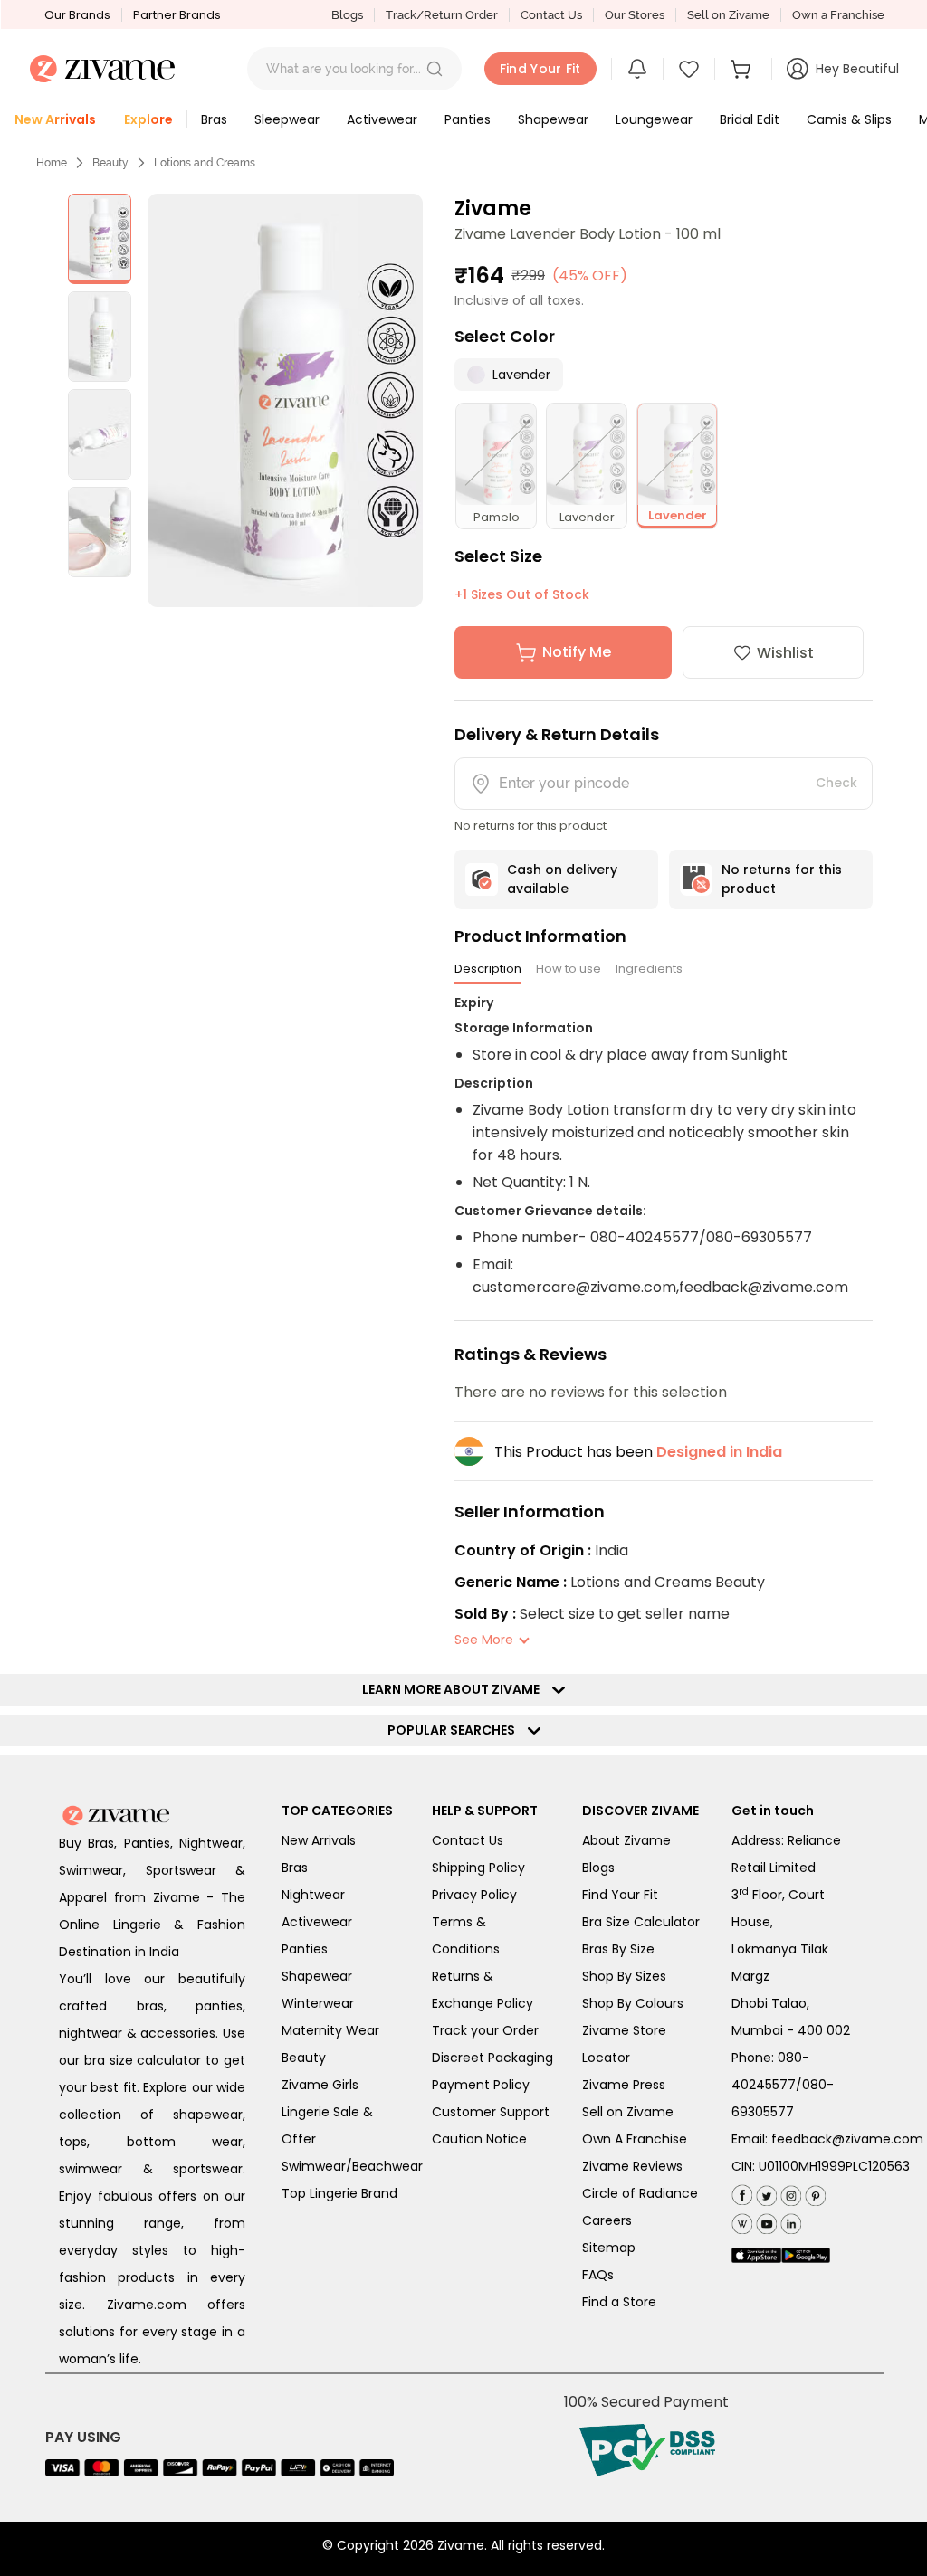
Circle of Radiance (640, 2193)
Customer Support (491, 2112)
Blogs (347, 15)
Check (836, 783)
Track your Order (485, 2030)
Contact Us (551, 15)
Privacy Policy (474, 1895)
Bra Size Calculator (641, 1922)
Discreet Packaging (492, 2058)
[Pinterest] (813, 2192)
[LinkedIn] (789, 2220)
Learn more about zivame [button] (455, 1689)
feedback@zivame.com (847, 2139)
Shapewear (317, 1976)
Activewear (317, 1922)
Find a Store (619, 2302)
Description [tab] (488, 969)
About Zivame (626, 1840)
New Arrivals (319, 1840)
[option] (100, 239)
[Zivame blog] (742, 2220)
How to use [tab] (569, 969)
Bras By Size (618, 1949)
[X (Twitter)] (765, 2192)
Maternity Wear (330, 2030)
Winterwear (318, 2003)
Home (52, 163)
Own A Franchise (635, 2139)
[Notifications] (637, 69)
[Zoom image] (286, 400)
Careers (607, 2220)
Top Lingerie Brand (339, 2193)
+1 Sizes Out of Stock (522, 594)
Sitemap (609, 2248)
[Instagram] (789, 2192)
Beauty (110, 163)
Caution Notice (479, 2139)
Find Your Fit (620, 1895)
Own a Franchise (838, 15)
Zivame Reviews (632, 2166)
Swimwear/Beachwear (352, 2166)
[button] (435, 69)
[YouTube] (765, 2220)
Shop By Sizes (624, 1976)
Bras (295, 1868)
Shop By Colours (633, 2003)
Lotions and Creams (205, 163)
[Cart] (743, 69)
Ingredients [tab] (649, 969)
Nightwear (313, 1895)
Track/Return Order (442, 15)
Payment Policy (481, 2085)
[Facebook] (742, 2193)
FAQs (598, 2275)
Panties (305, 1949)
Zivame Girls (320, 2085)
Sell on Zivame (728, 15)
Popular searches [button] (455, 1730)
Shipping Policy (478, 1868)
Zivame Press (624, 2085)
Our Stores (635, 15)
